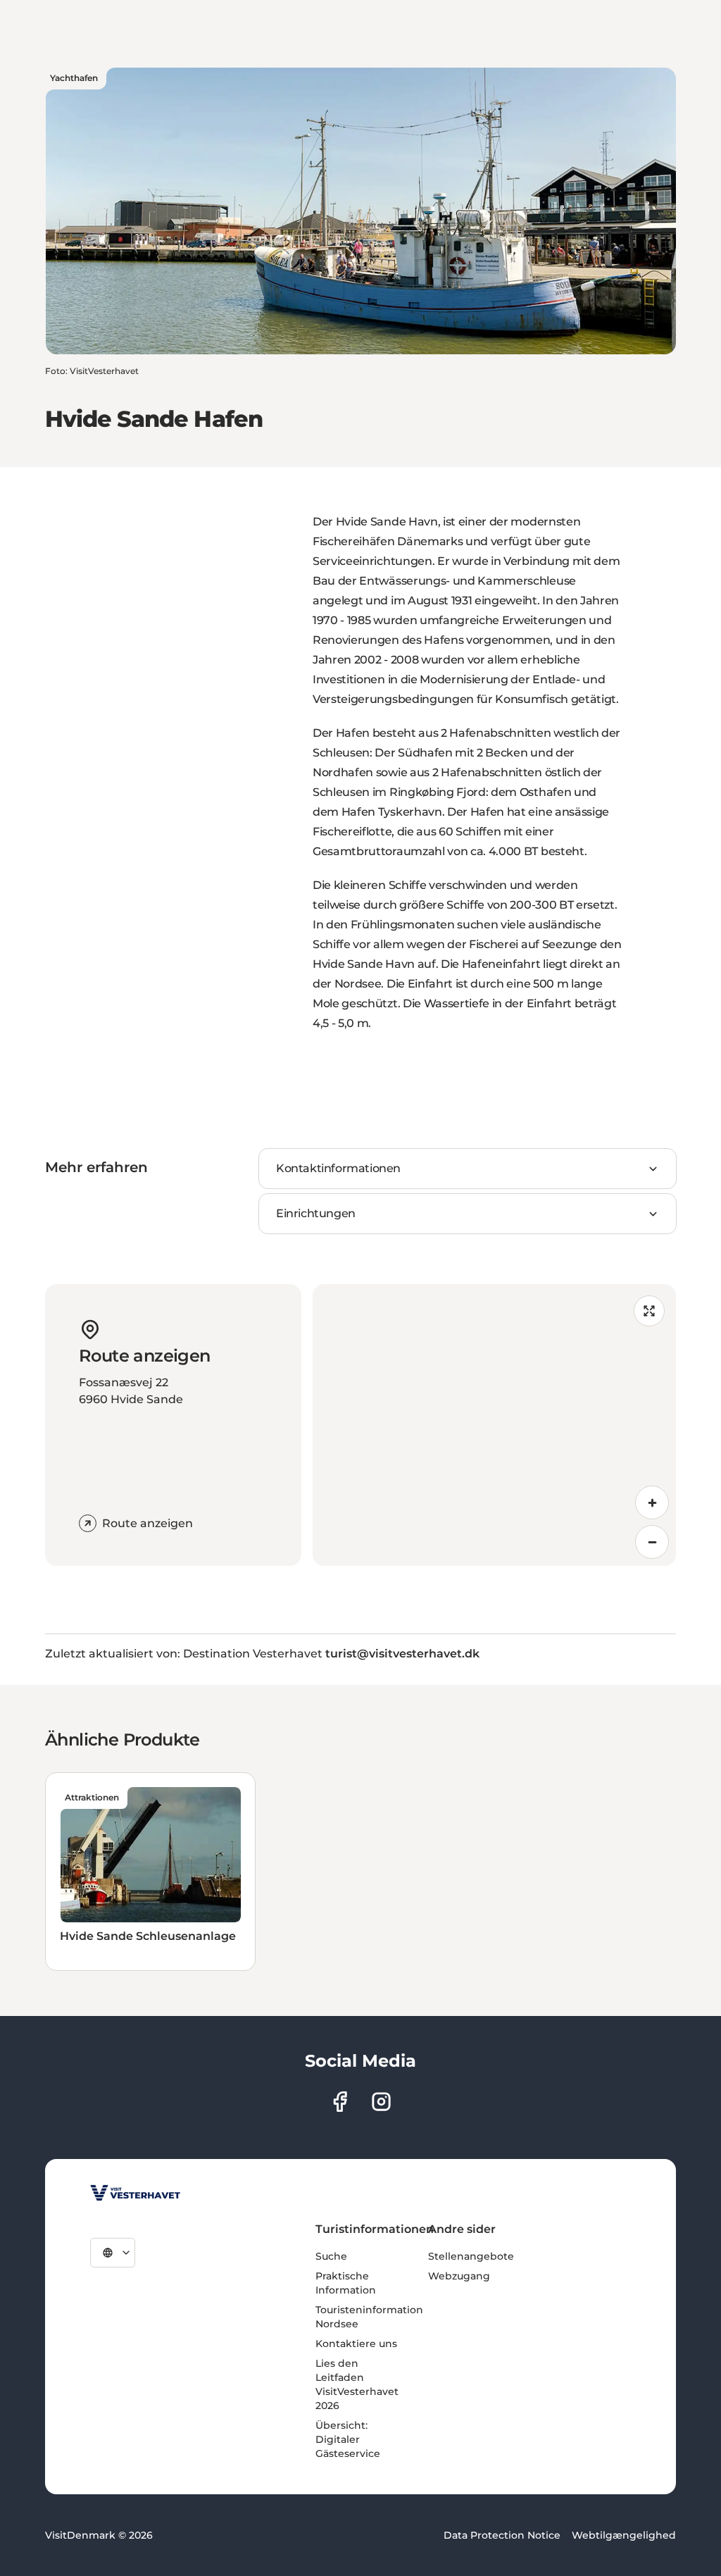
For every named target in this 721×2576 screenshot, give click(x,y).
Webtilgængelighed (624, 2535)
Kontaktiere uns (356, 2344)
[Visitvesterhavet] (135, 2193)
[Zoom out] (652, 1542)
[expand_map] (649, 1311)
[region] (494, 1425)
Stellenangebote (471, 2256)
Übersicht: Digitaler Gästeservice (348, 2439)
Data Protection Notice (502, 2535)
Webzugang (459, 2276)
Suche (331, 2256)
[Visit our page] (340, 2102)
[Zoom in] (652, 1502)
